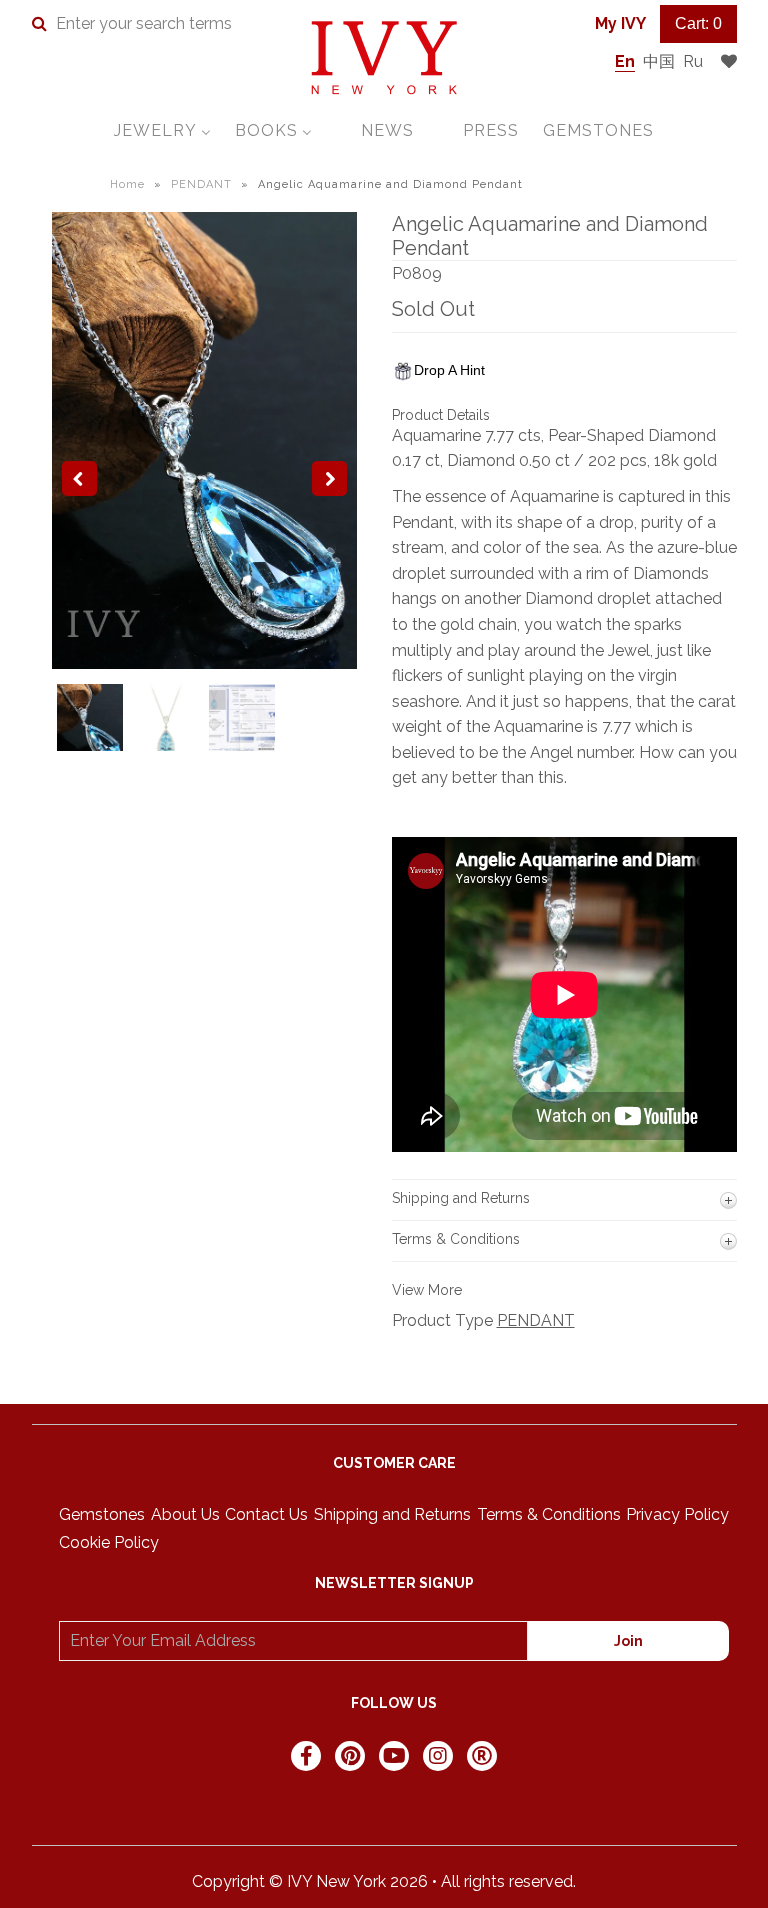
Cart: (698, 23)
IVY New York (336, 1881)
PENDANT (201, 184)
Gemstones (102, 1514)
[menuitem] (162, 130)
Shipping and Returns (392, 1514)
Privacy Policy (677, 1514)
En (625, 61)
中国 (659, 61)
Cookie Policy (109, 1542)
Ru (693, 61)
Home (127, 184)
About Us (185, 1514)
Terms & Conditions (549, 1514)
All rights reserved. (508, 1881)
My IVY (620, 23)
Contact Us (266, 1514)
